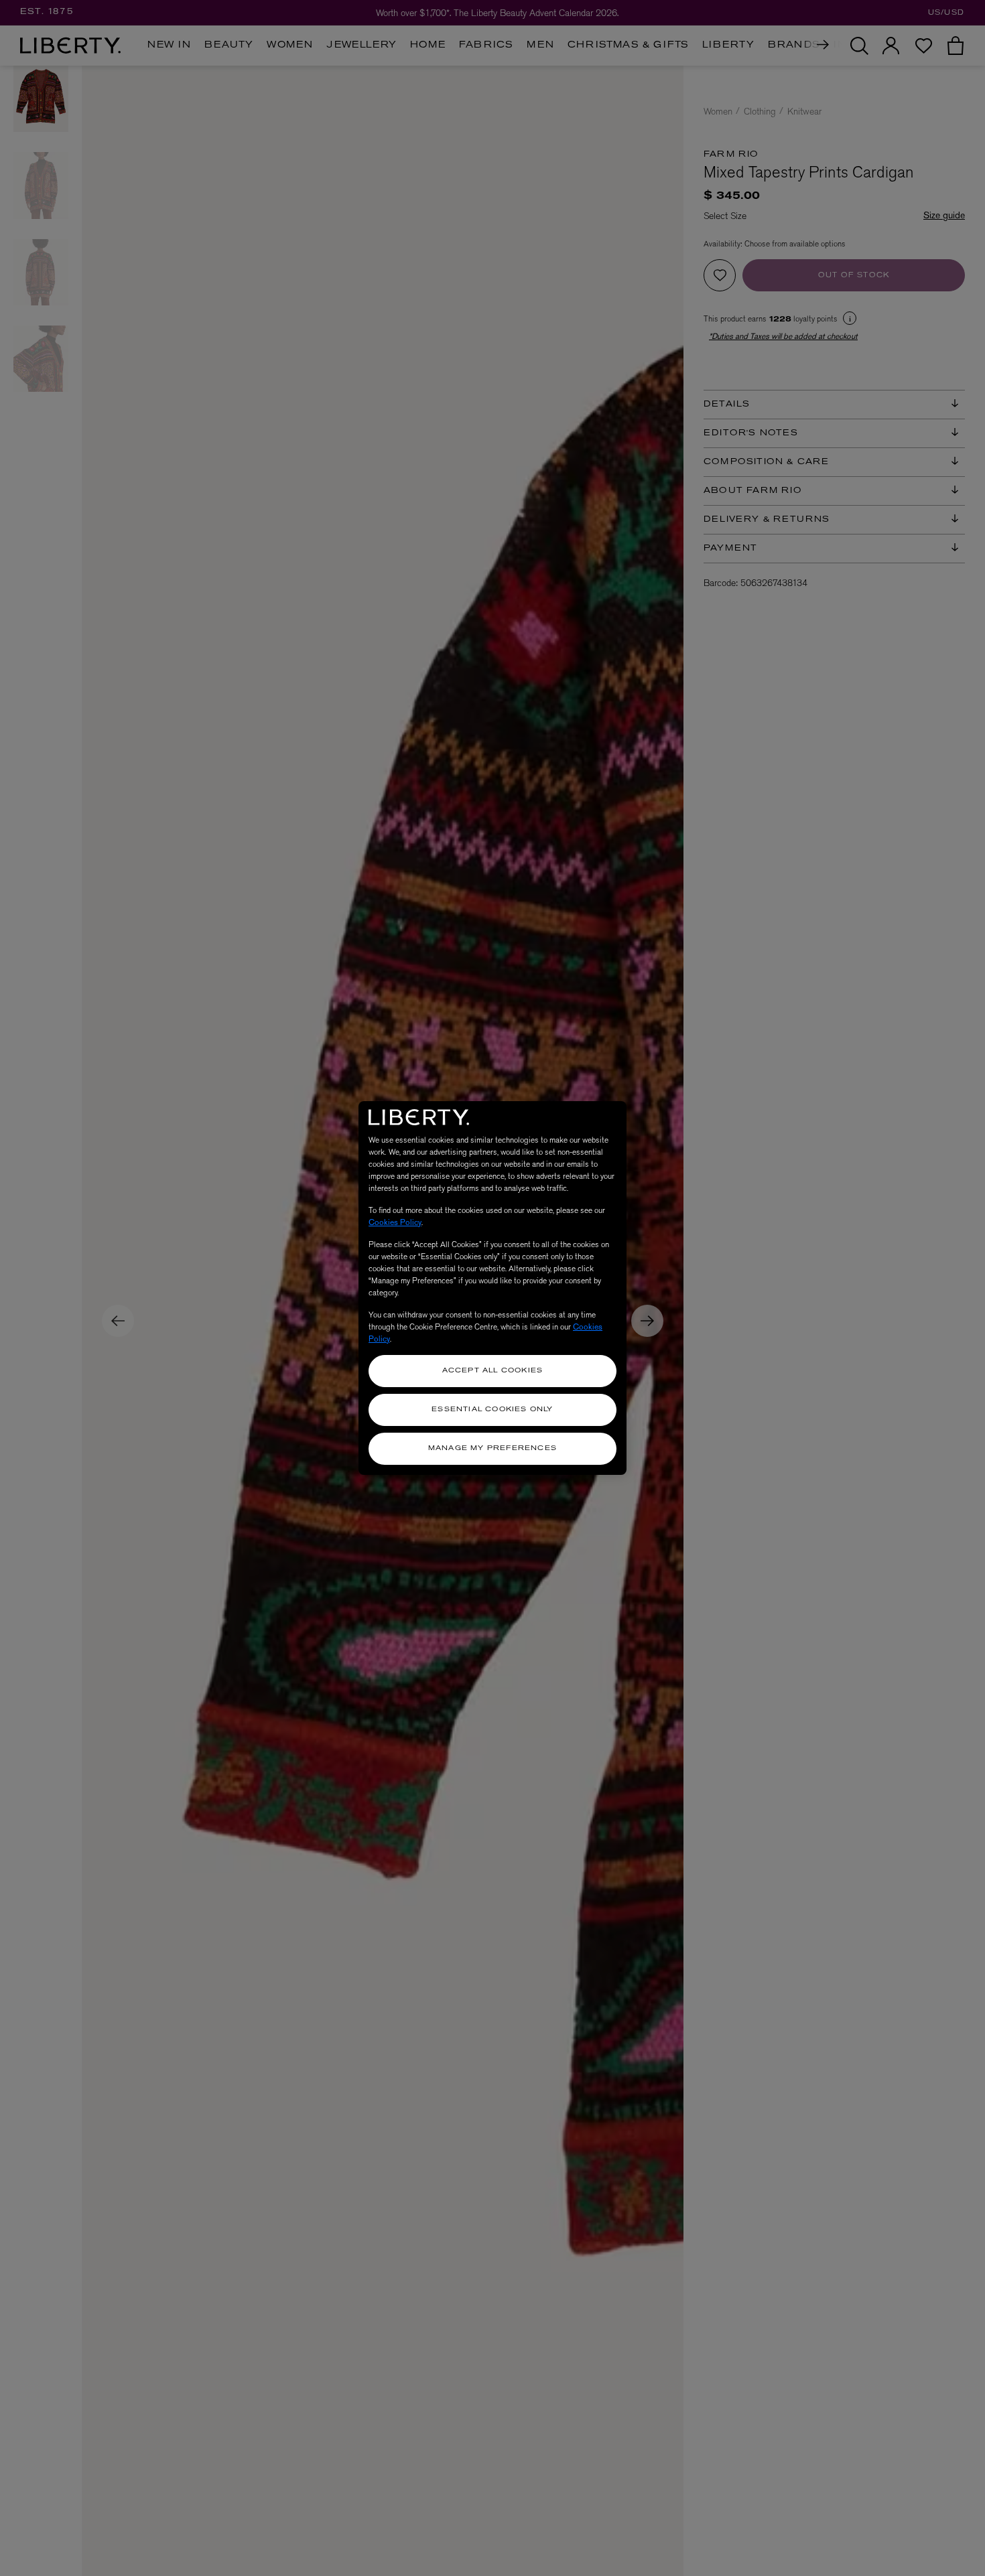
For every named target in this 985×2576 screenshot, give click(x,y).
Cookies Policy (395, 1222)
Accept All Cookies (493, 1371)
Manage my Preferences (492, 1448)
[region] (492, 1288)
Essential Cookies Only (492, 1410)
